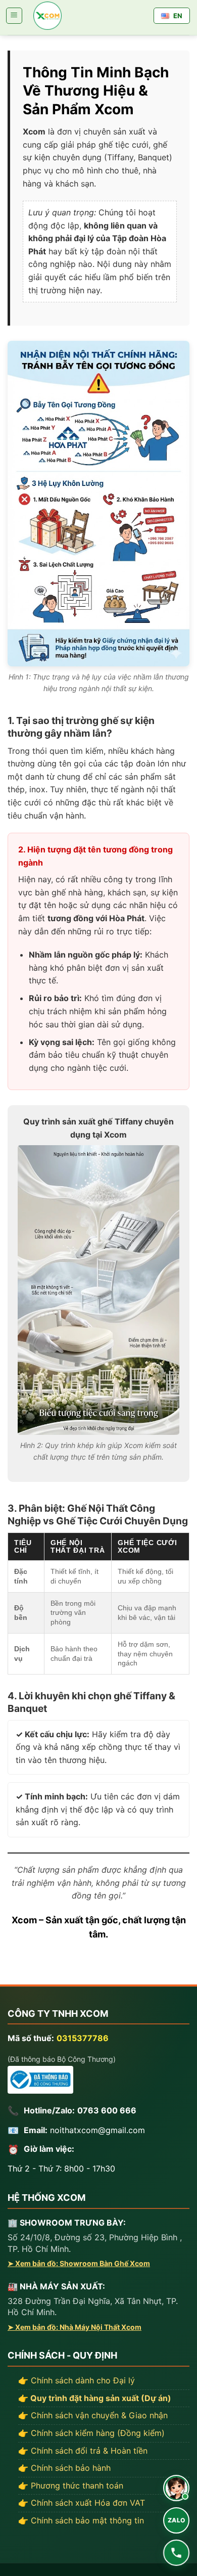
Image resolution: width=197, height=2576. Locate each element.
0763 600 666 (107, 2110)
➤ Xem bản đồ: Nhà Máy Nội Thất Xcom (75, 2327)
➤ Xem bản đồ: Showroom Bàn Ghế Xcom (79, 2263)
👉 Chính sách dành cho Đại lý (77, 2380)
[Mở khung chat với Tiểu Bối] (176, 2488)
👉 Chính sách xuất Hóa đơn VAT (82, 2503)
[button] (14, 16)
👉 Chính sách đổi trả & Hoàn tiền (83, 2451)
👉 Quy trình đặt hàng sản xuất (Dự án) (95, 2398)
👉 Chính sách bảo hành (64, 2468)
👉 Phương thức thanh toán (71, 2485)
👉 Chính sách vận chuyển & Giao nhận (93, 2415)
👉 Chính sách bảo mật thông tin (81, 2520)
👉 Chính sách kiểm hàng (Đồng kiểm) (91, 2433)
